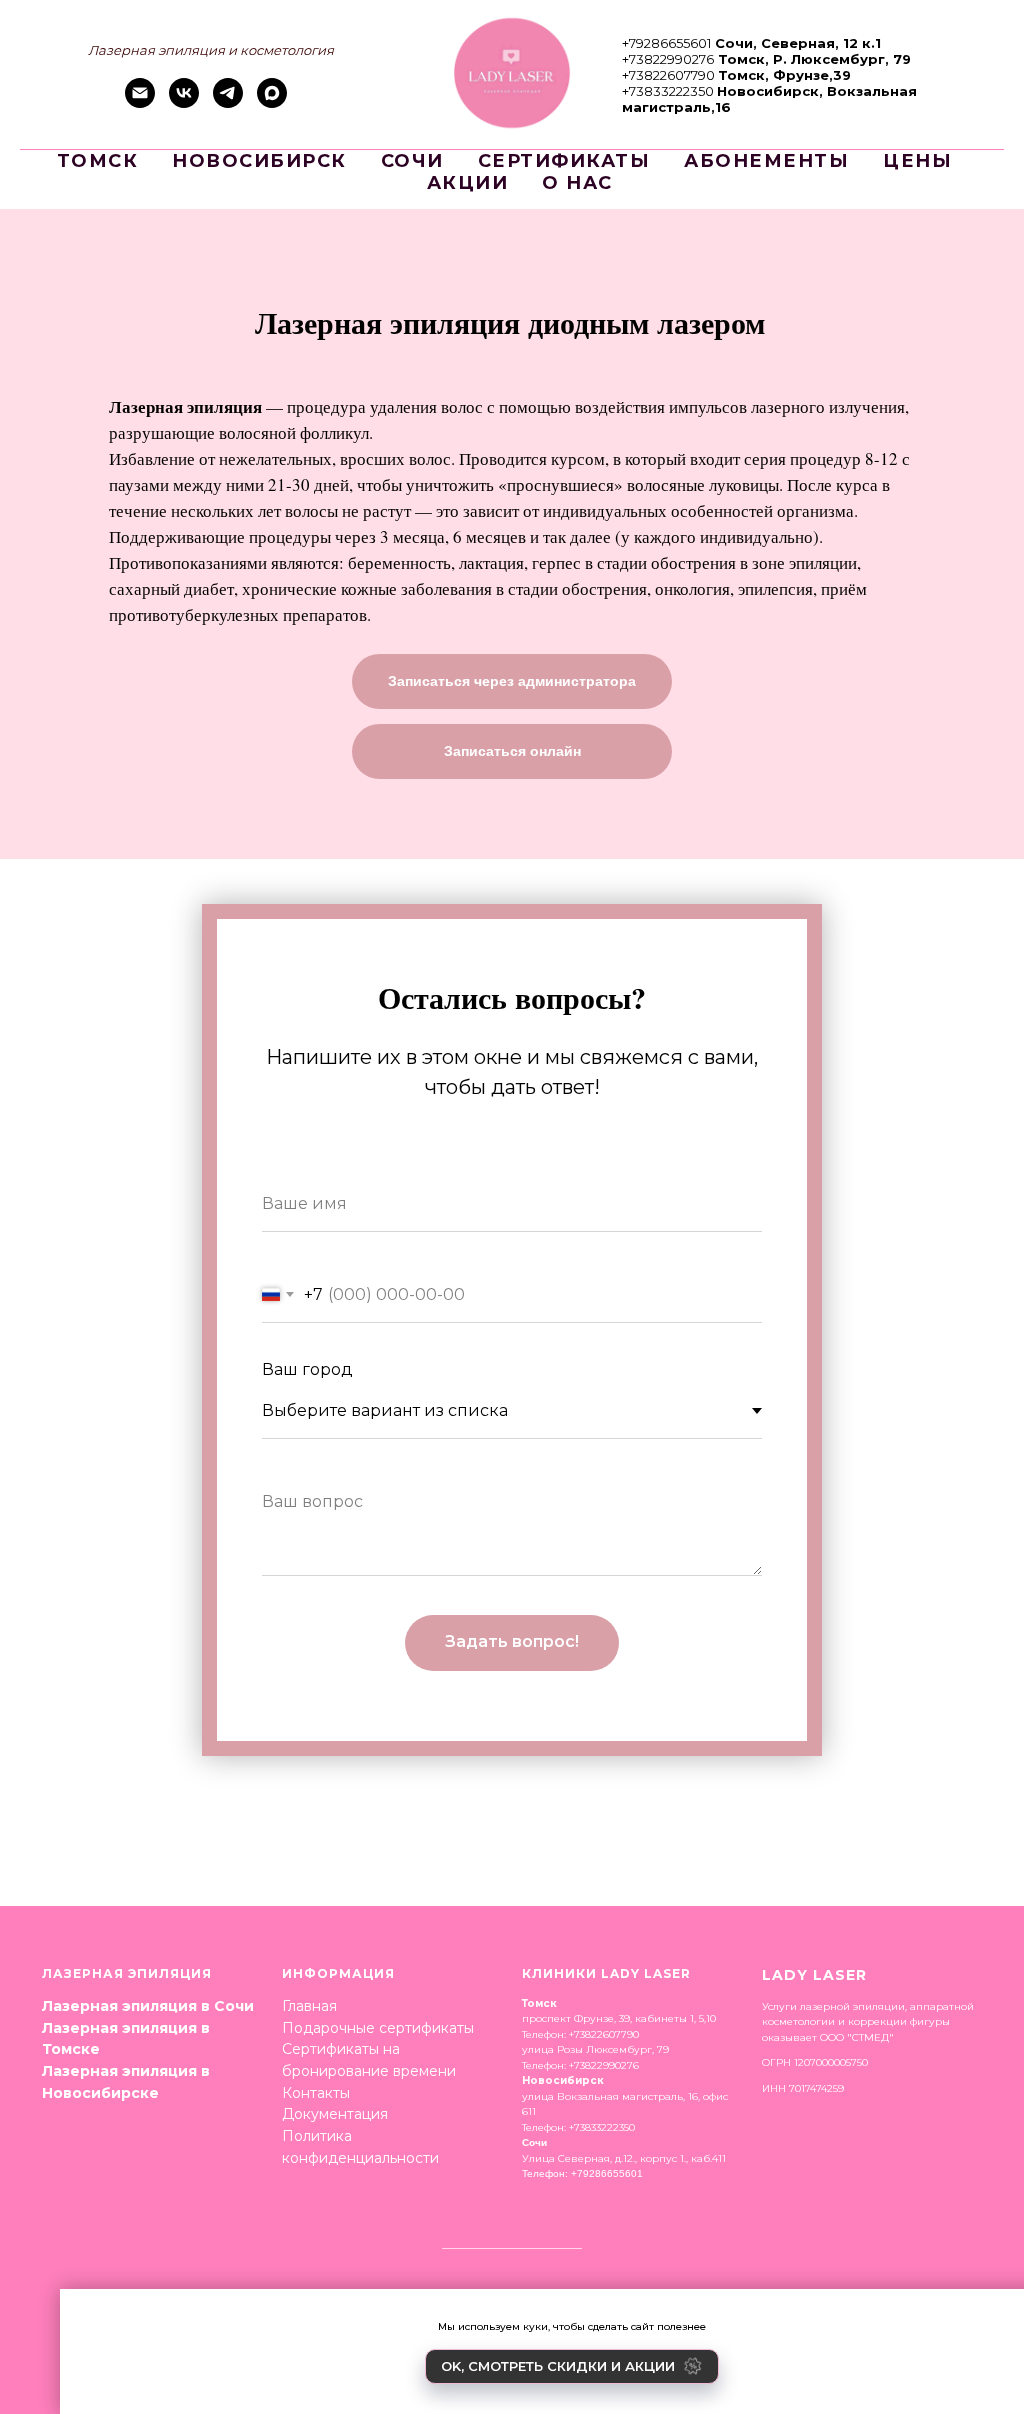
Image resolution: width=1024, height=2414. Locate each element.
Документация (335, 2114)
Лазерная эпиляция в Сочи (148, 2006)
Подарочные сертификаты (378, 2028)
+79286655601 (666, 43)
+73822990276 (668, 59)
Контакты (316, 2093)
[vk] (184, 102)
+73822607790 (668, 75)
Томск (98, 161)
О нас (577, 183)
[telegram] (228, 102)
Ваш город (307, 1369)
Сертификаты (564, 161)
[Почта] (140, 102)
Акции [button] (468, 183)
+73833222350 (668, 91)
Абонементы (766, 161)
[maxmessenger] (272, 102)
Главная (309, 2006)
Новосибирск (259, 161)
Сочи (412, 161)
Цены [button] (917, 161)
